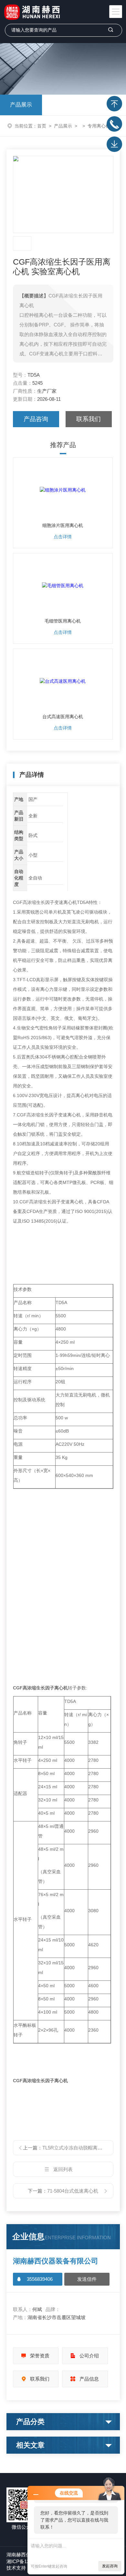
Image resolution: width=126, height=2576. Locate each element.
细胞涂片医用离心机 (63, 525)
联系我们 (89, 419)
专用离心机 (99, 126)
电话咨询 (114, 124)
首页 (42, 126)
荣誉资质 (40, 2356)
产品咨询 (36, 419)
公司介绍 (89, 2356)
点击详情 (63, 537)
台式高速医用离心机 (63, 717)
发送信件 (87, 2279)
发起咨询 (110, 2566)
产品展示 (21, 105)
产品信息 (89, 2379)
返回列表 (63, 2169)
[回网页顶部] (114, 104)
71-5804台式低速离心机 (73, 2191)
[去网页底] (114, 144)
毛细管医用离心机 (63, 621)
